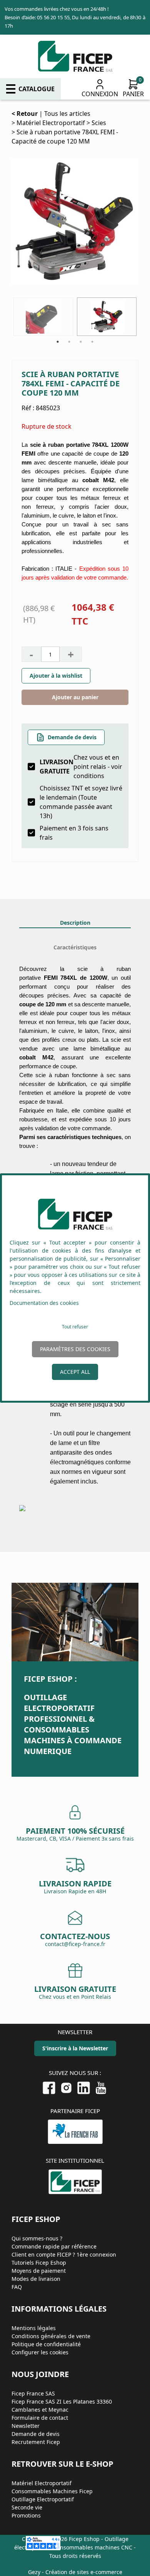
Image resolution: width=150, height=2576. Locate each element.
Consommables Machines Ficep (52, 2491)
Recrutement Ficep (36, 2442)
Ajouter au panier (75, 697)
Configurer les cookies (40, 2352)
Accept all (75, 1372)
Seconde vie (27, 2507)
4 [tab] (92, 342)
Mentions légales (34, 2328)
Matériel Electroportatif (51, 123)
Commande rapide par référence (54, 2246)
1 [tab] (58, 342)
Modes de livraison (36, 2279)
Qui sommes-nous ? (37, 2238)
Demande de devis (72, 737)
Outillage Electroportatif (43, 2499)
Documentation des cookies (44, 1303)
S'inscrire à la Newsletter (75, 2048)
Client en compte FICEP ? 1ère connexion (64, 2254)
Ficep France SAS (33, 2393)
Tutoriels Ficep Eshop (39, 2263)
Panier (133, 94)
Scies (99, 123)
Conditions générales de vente (51, 2336)
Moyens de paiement (39, 2271)
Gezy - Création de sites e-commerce (75, 2572)
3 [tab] (81, 342)
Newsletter (26, 2426)
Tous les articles (67, 114)
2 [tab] (69, 342)
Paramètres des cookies (75, 1349)
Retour (27, 114)
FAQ (17, 2287)
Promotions (26, 2515)
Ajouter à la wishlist (56, 676)
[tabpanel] (107, 317)
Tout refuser (75, 1327)
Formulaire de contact (40, 2418)
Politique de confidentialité (46, 2344)
